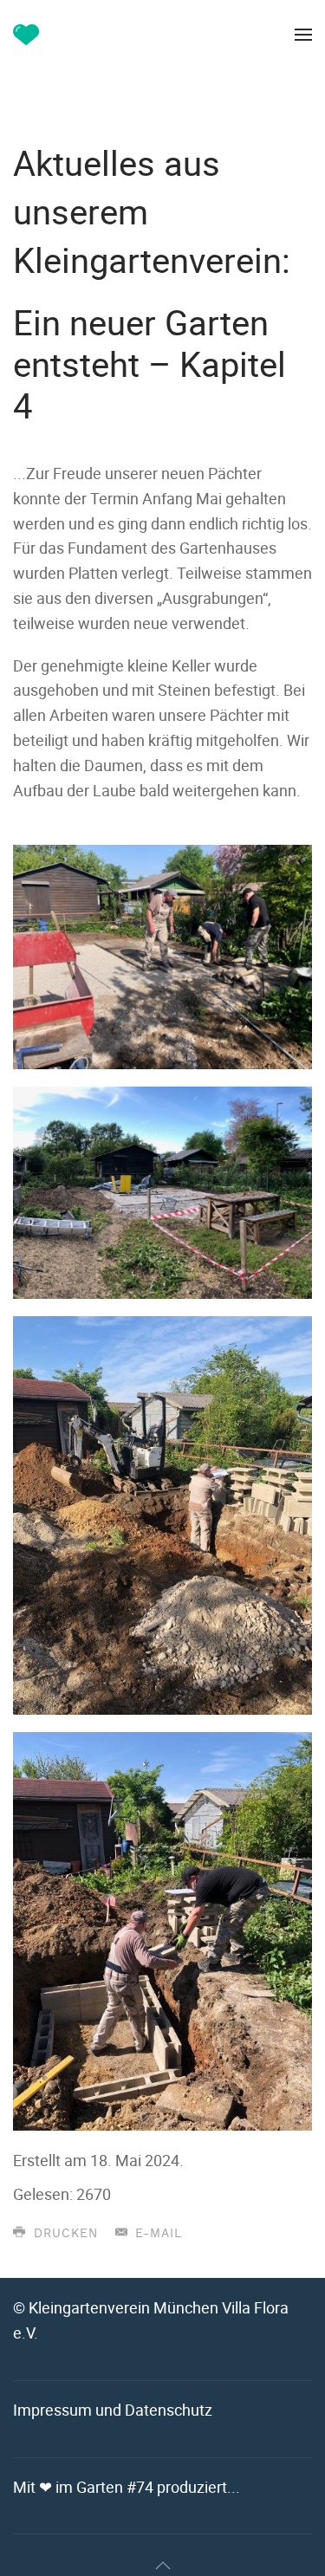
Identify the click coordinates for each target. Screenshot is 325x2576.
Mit (127, 2487)
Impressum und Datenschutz (113, 2410)
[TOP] (163, 2566)
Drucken (63, 2234)
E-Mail (156, 2234)
